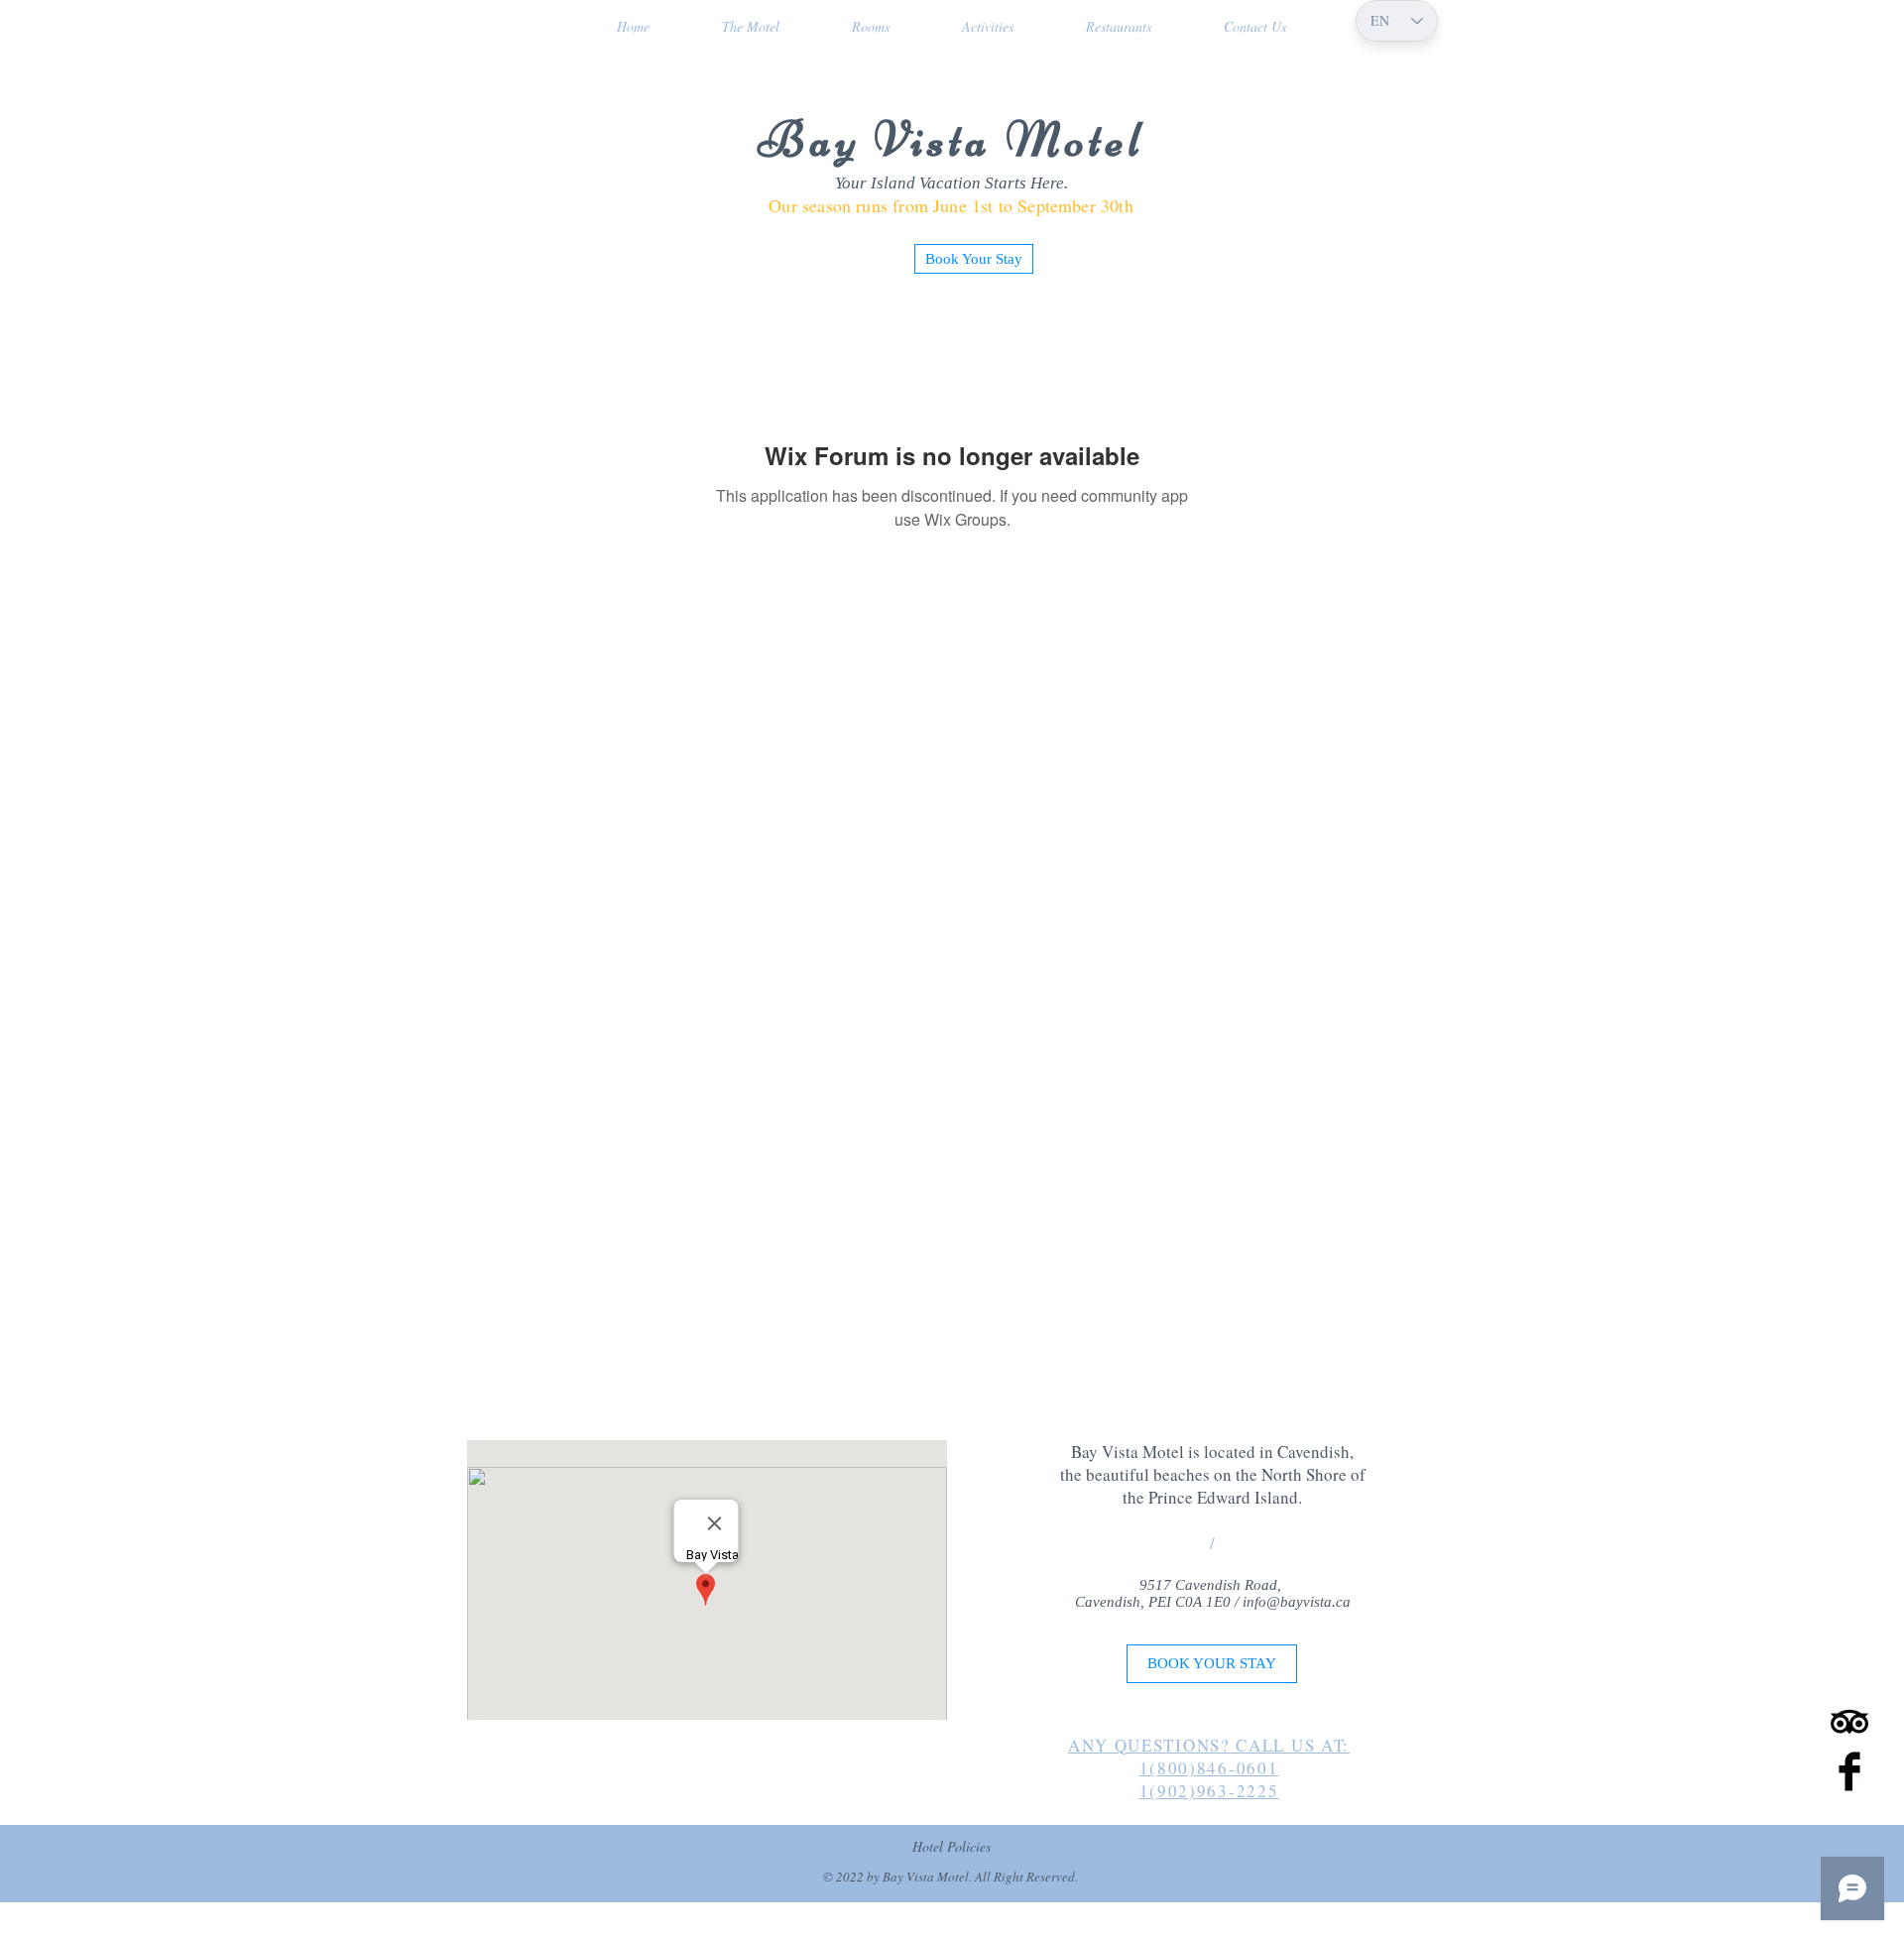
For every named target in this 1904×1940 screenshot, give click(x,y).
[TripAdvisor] (1849, 1722)
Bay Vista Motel (952, 140)
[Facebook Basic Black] (1849, 1771)
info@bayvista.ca (1297, 1602)
